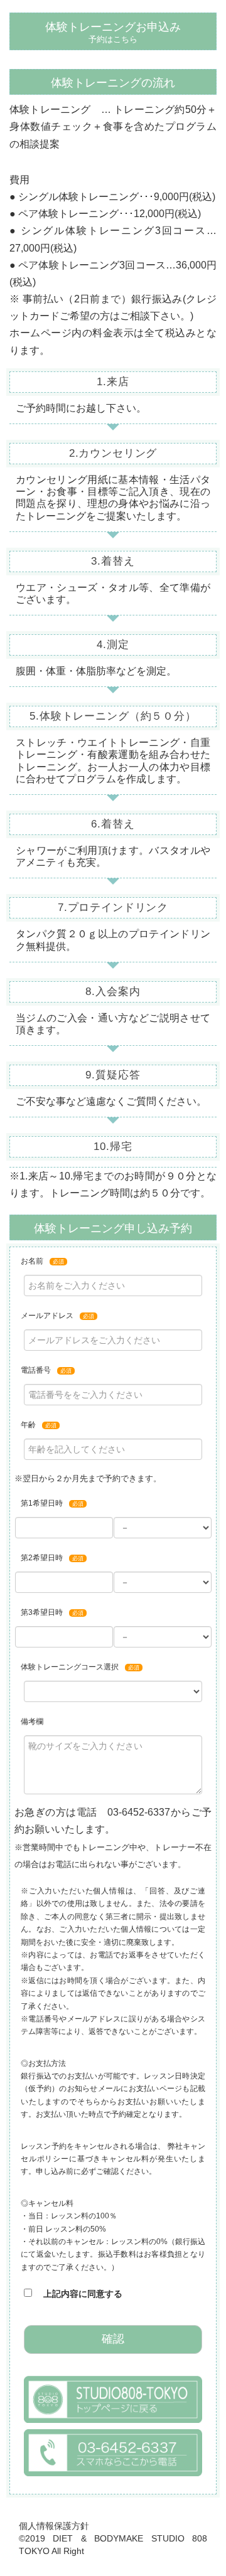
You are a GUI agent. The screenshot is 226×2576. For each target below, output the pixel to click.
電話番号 (46, 1370)
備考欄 (32, 1722)
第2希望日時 (52, 1558)
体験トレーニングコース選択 (80, 1667)
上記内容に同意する (77, 2294)
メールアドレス (57, 1316)
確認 (113, 2339)
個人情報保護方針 (54, 2526)
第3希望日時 (52, 1612)
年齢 (39, 1425)
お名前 (42, 1261)
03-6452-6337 (139, 1812)
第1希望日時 (52, 1503)
